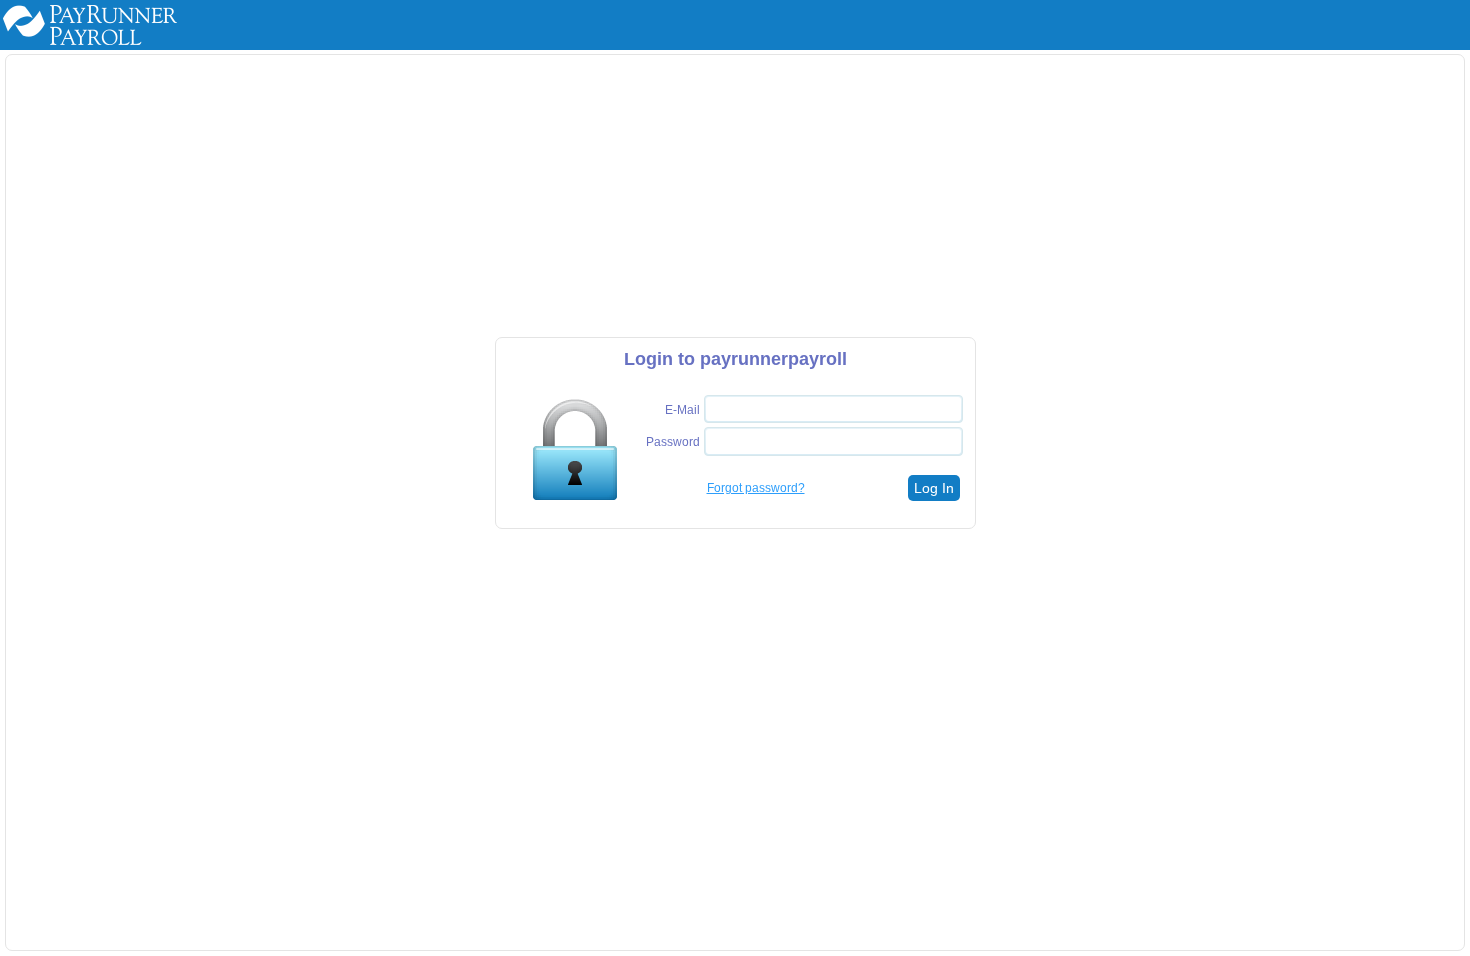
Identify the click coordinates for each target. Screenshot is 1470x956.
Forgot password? (756, 488)
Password (673, 442)
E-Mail (682, 410)
